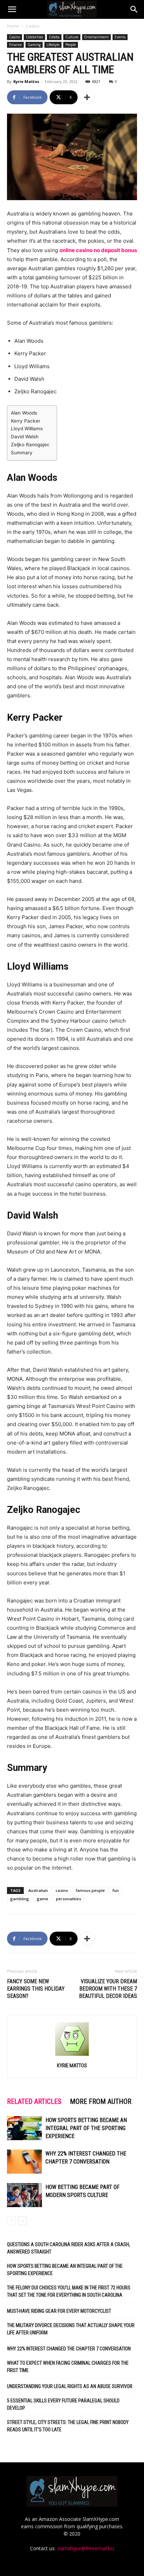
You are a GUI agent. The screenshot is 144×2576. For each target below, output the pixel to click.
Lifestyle (53, 45)
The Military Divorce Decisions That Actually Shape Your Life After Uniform (71, 2329)
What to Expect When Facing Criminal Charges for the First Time (68, 2367)
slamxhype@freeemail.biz (86, 2548)
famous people (90, 1890)
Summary (22, 453)
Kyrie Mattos (26, 81)
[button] (12, 9)
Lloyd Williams (27, 429)
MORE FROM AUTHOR (101, 2101)
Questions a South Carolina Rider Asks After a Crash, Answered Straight (69, 2248)
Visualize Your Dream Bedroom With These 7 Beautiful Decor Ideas (108, 1989)
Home (13, 26)
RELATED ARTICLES (34, 2101)
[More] (87, 97)
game (42, 1899)
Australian (38, 1890)
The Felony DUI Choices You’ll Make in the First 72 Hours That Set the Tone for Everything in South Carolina (69, 2291)
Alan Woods (24, 413)
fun (116, 1890)
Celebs (54, 37)
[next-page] (23, 2221)
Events (120, 37)
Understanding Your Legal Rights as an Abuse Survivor (70, 2386)
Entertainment (96, 37)
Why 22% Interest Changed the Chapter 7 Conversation (69, 2349)
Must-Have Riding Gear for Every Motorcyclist (59, 2311)
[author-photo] (72, 2056)
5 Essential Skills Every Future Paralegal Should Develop (63, 2404)
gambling (20, 1899)
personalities (69, 1899)
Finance (15, 45)
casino (62, 1890)
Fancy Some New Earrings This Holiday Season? (36, 1989)
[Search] (134, 9)
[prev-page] (11, 2221)
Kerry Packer (26, 421)
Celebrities (34, 37)
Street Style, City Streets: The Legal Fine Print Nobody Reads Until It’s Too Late (68, 2426)
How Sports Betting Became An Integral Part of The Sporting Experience (86, 2128)
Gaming (34, 45)
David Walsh (25, 437)
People (71, 45)
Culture (72, 37)
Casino (33, 26)
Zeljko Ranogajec (30, 445)
